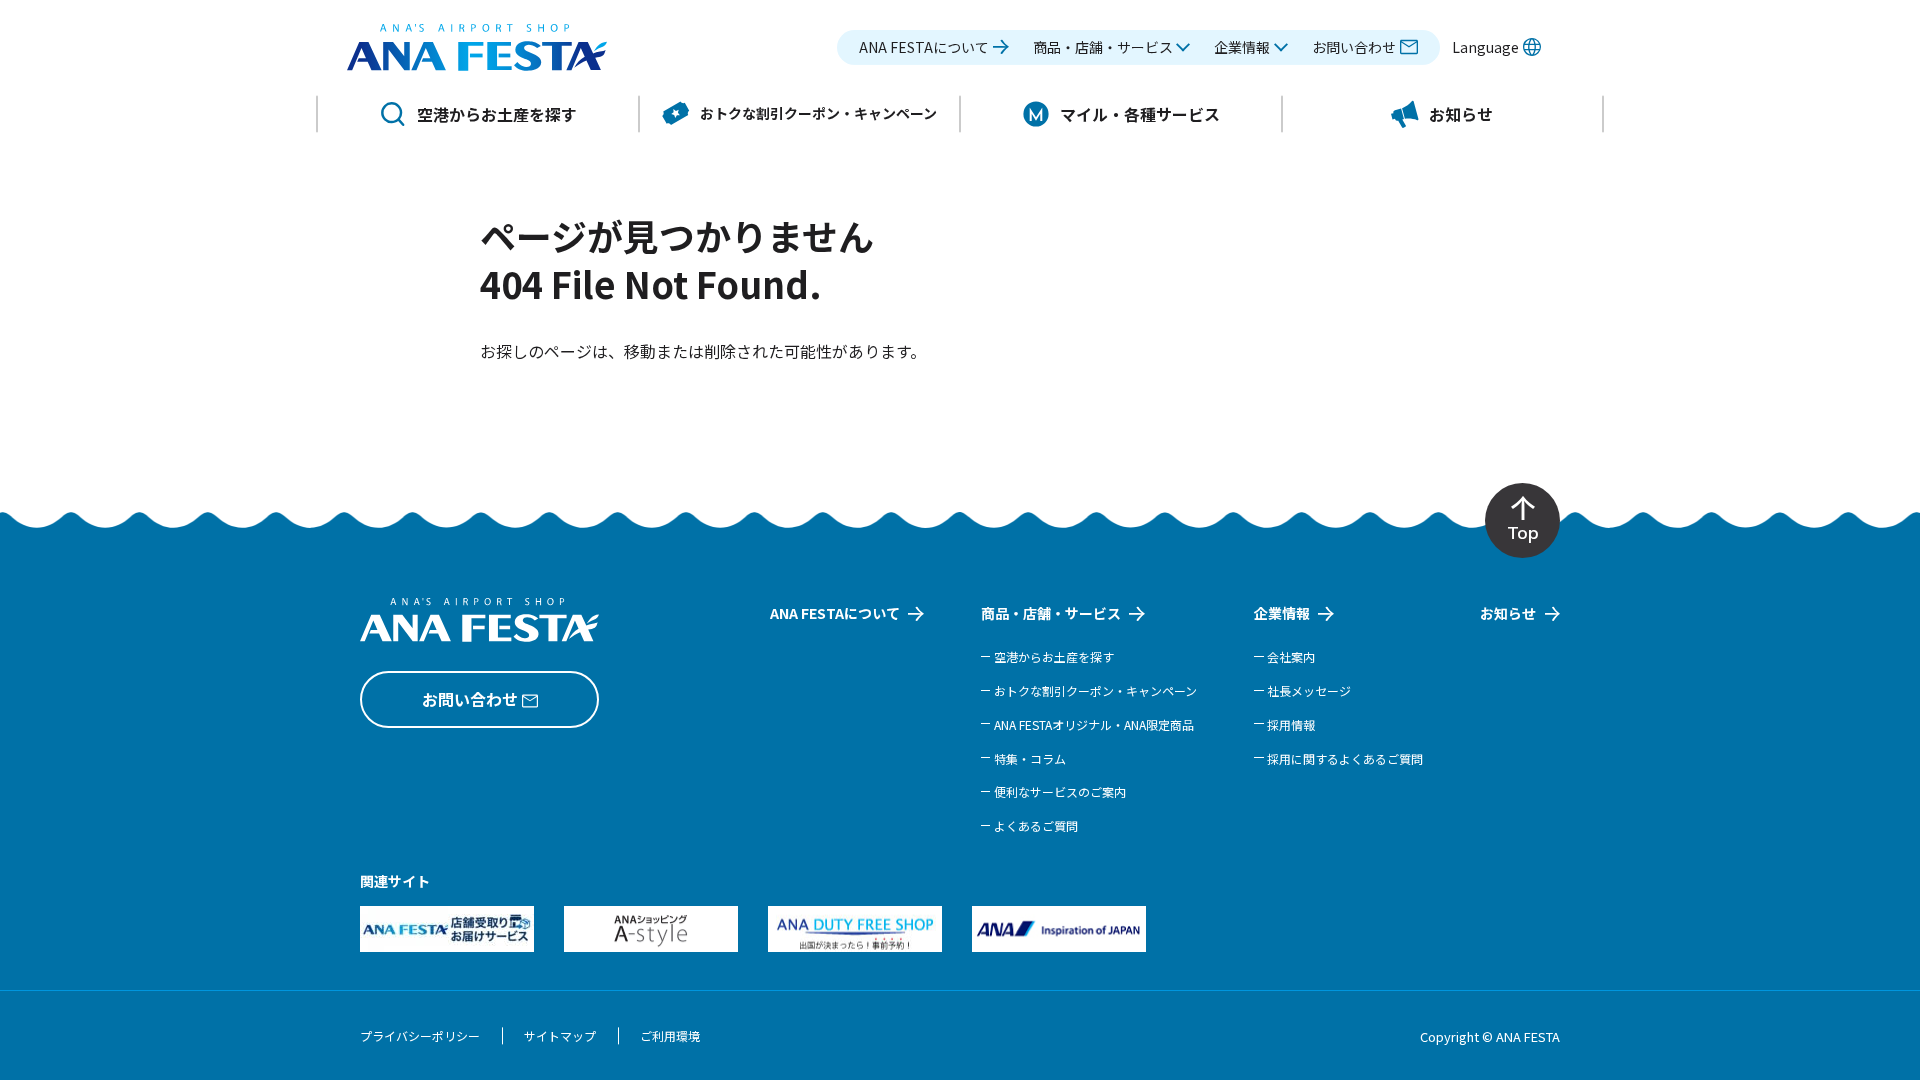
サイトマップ (560, 1035)
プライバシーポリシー (420, 1035)
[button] (1112, 47)
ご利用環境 (670, 1035)
